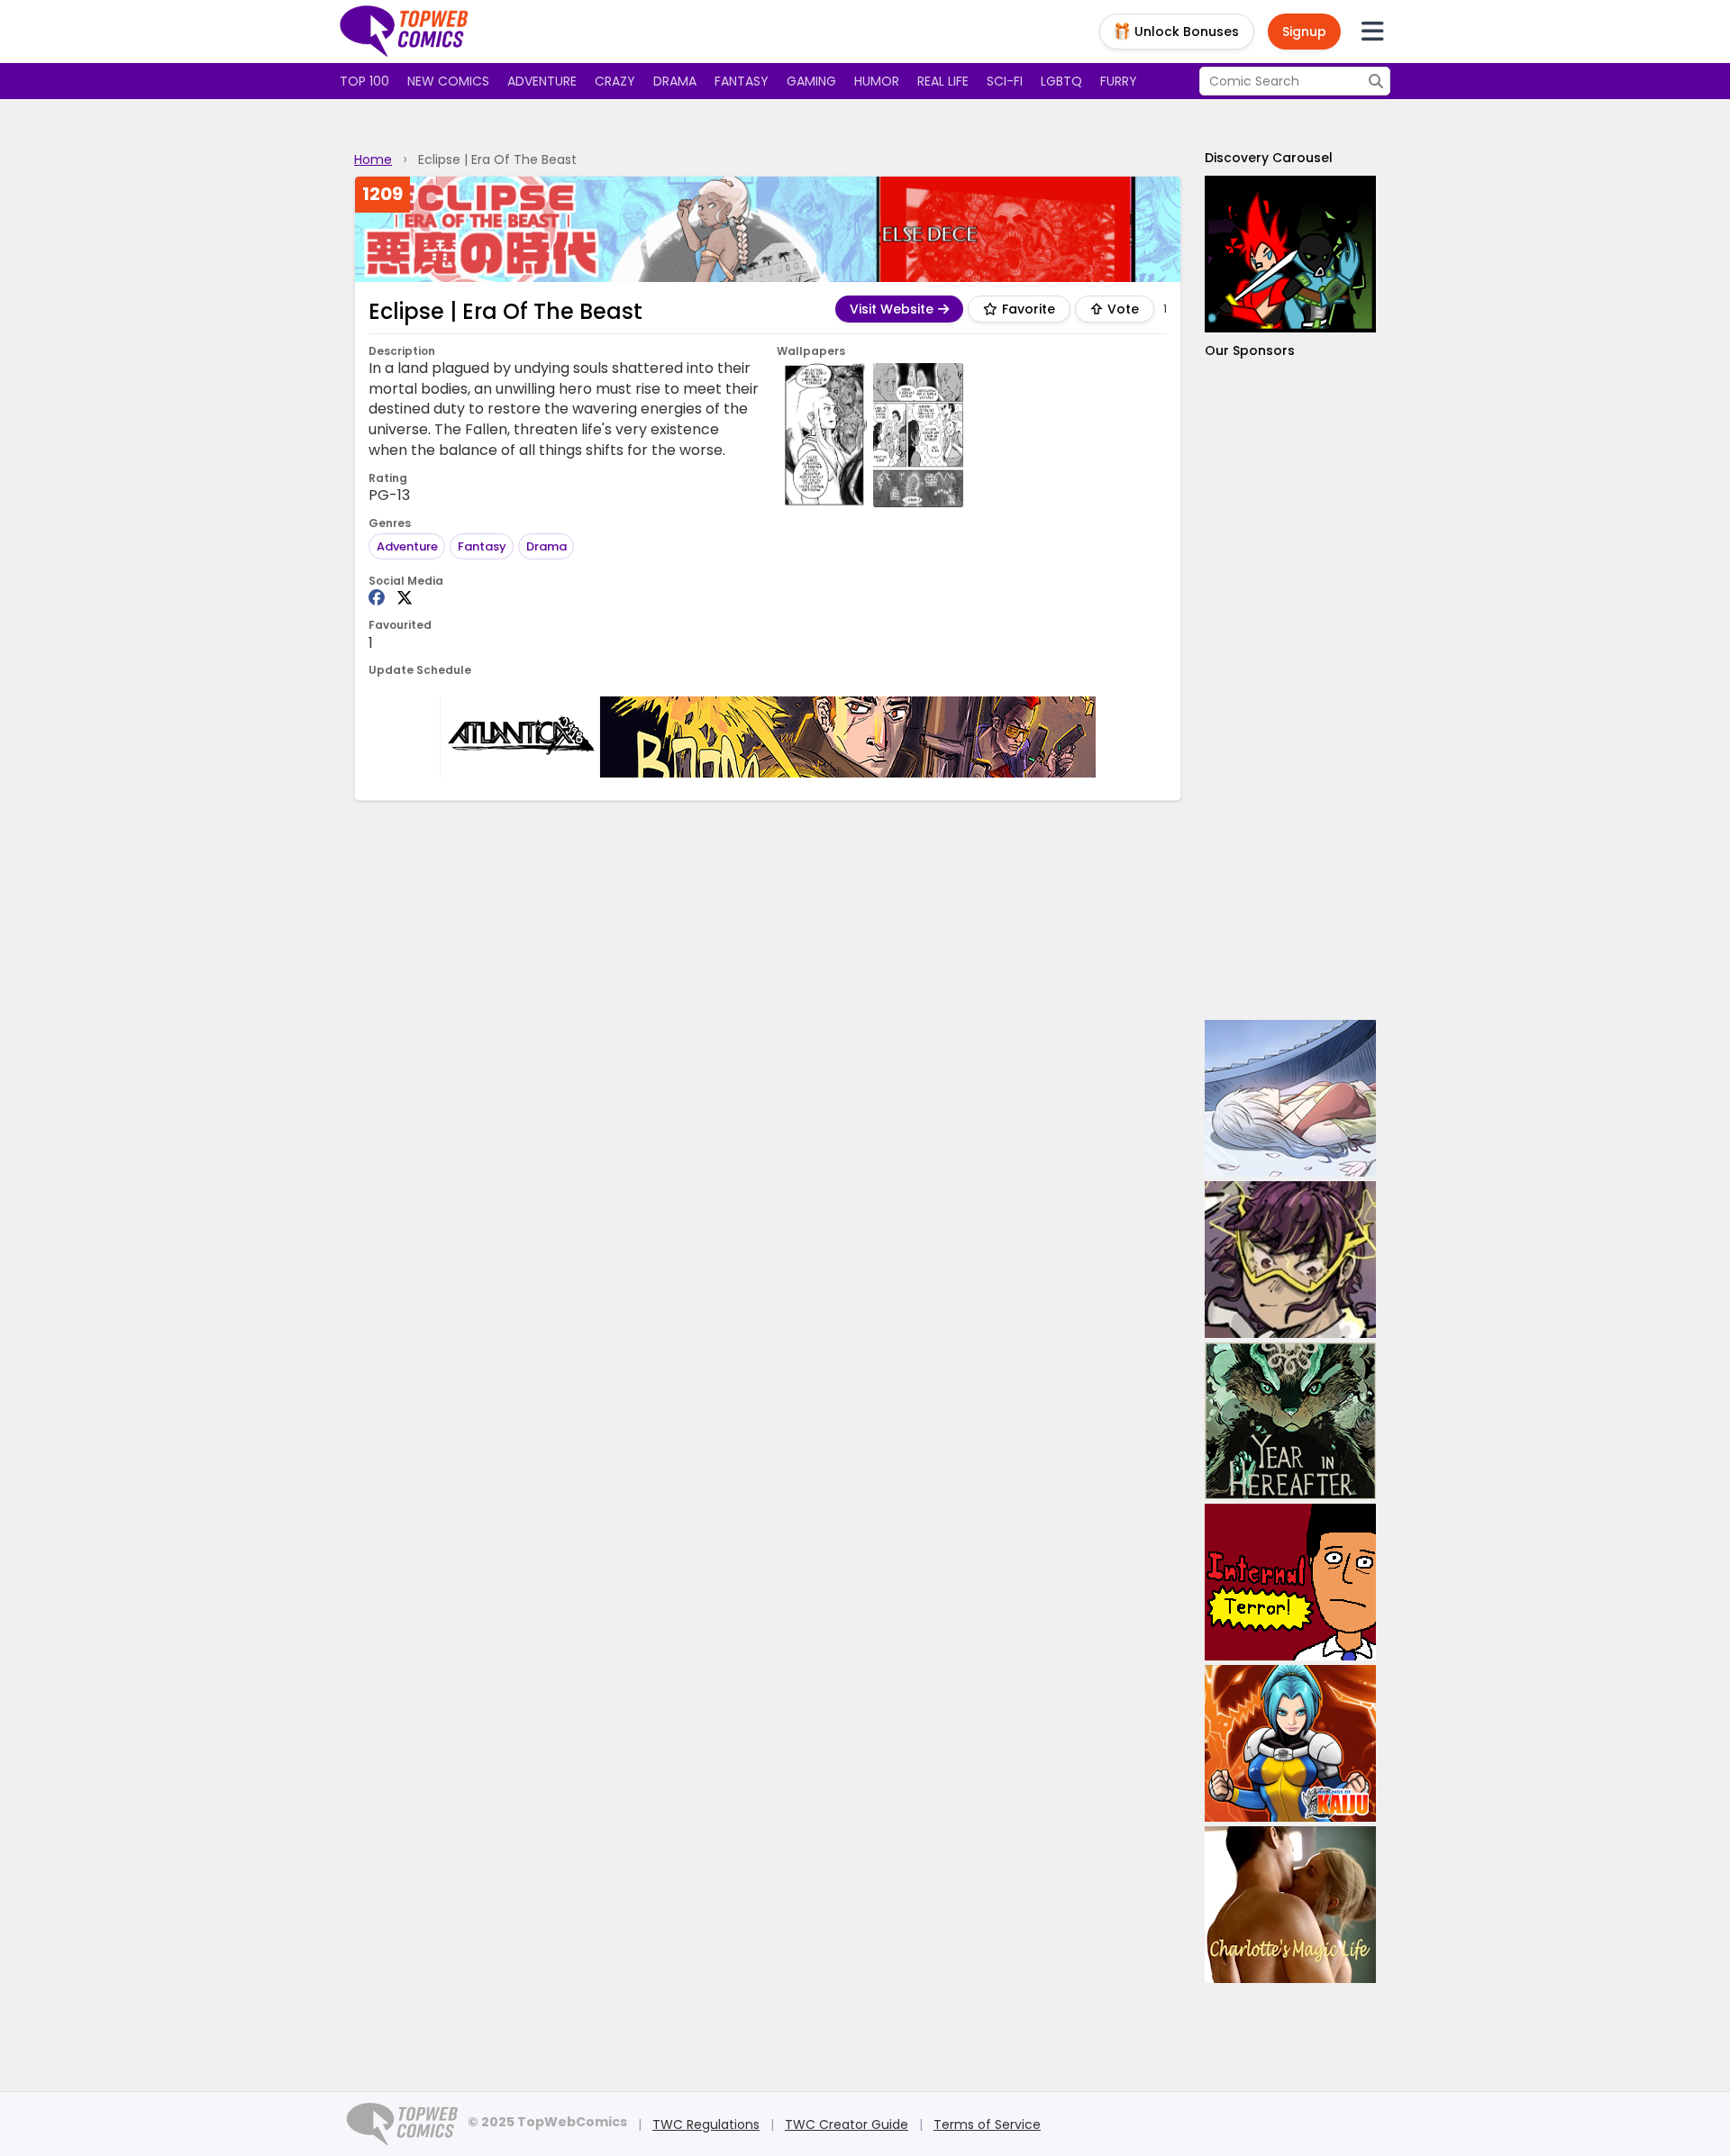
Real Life (943, 81)
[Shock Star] (1290, 1260)
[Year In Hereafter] (1290, 1421)
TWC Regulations (706, 2124)
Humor (877, 81)
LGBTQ (1061, 81)
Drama (675, 81)
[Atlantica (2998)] (768, 737)
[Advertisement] (1290, 690)
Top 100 (364, 81)
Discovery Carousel (1269, 158)
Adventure (542, 81)
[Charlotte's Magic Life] (1290, 1905)
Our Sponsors (1250, 350)
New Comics (448, 81)
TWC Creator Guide (847, 2124)
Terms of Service (987, 2124)
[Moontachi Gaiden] (1290, 1098)
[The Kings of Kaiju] (1290, 1743)
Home (373, 159)
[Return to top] (405, 32)
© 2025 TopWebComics (547, 2122)
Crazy (615, 81)
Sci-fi (1005, 81)
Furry (1119, 81)
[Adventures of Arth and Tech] (1290, 254)
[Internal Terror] (1290, 1582)
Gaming (811, 81)
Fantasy (742, 81)
